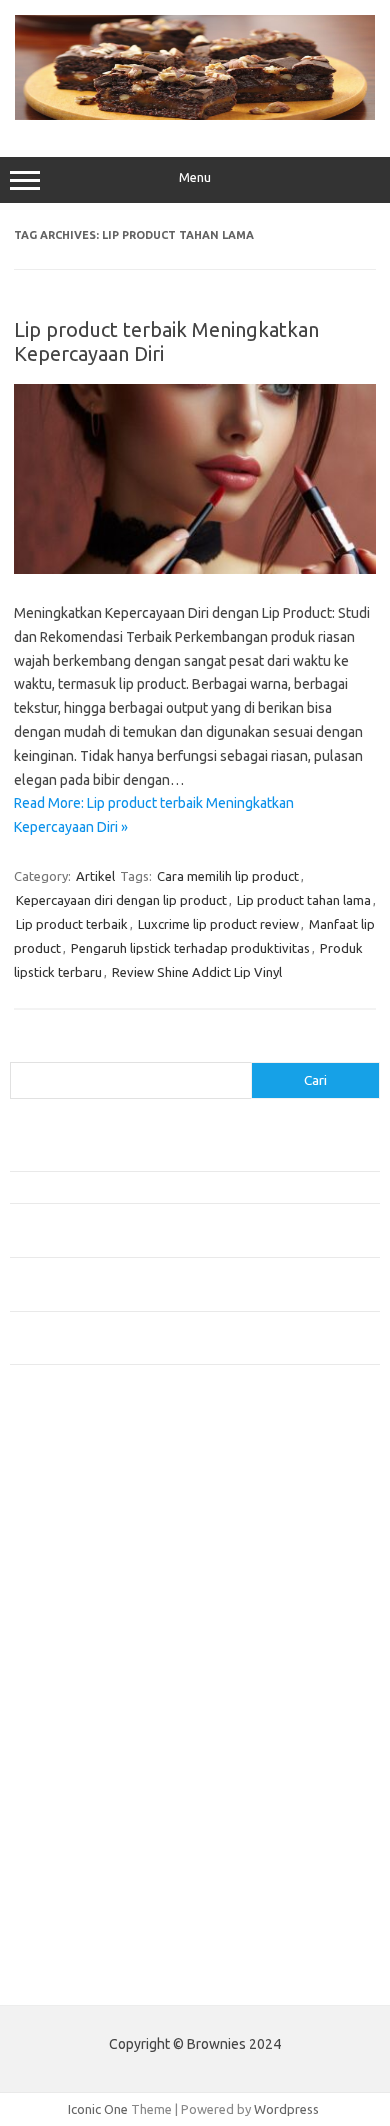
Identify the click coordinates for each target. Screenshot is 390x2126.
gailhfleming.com (71, 1793)
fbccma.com (55, 1486)
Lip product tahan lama (304, 900)
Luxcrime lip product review (218, 924)
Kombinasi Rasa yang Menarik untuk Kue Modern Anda (166, 1187)
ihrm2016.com (63, 1850)
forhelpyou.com (67, 1774)
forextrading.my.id (75, 1716)
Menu (195, 177)
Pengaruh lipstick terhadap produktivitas (190, 948)
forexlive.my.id (64, 1678)
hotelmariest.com (72, 1562)
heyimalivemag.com (79, 1812)
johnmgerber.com (72, 1927)
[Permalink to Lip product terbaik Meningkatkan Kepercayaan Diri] (195, 569)
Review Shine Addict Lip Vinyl (197, 972)
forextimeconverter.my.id (96, 1735)
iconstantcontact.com (83, 1601)
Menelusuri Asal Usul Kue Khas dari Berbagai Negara (159, 1154)
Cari (21, 1050)
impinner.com (59, 1620)
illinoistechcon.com (76, 1870)
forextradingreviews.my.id (99, 1697)
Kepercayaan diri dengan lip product (121, 900)
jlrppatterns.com (69, 1908)
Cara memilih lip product (228, 876)
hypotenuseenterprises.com (105, 1582)
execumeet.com (68, 1466)
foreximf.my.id (63, 1658)
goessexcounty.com (80, 1524)
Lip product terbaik (72, 924)
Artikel (95, 876)
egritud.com (56, 1754)
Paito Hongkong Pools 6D (86, 1974)
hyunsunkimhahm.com (85, 1831)
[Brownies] (195, 115)
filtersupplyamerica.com (92, 1505)
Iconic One (98, 2109)
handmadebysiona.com (89, 1543)
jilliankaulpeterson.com (88, 1889)
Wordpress (286, 2109)
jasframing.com (65, 1639)
